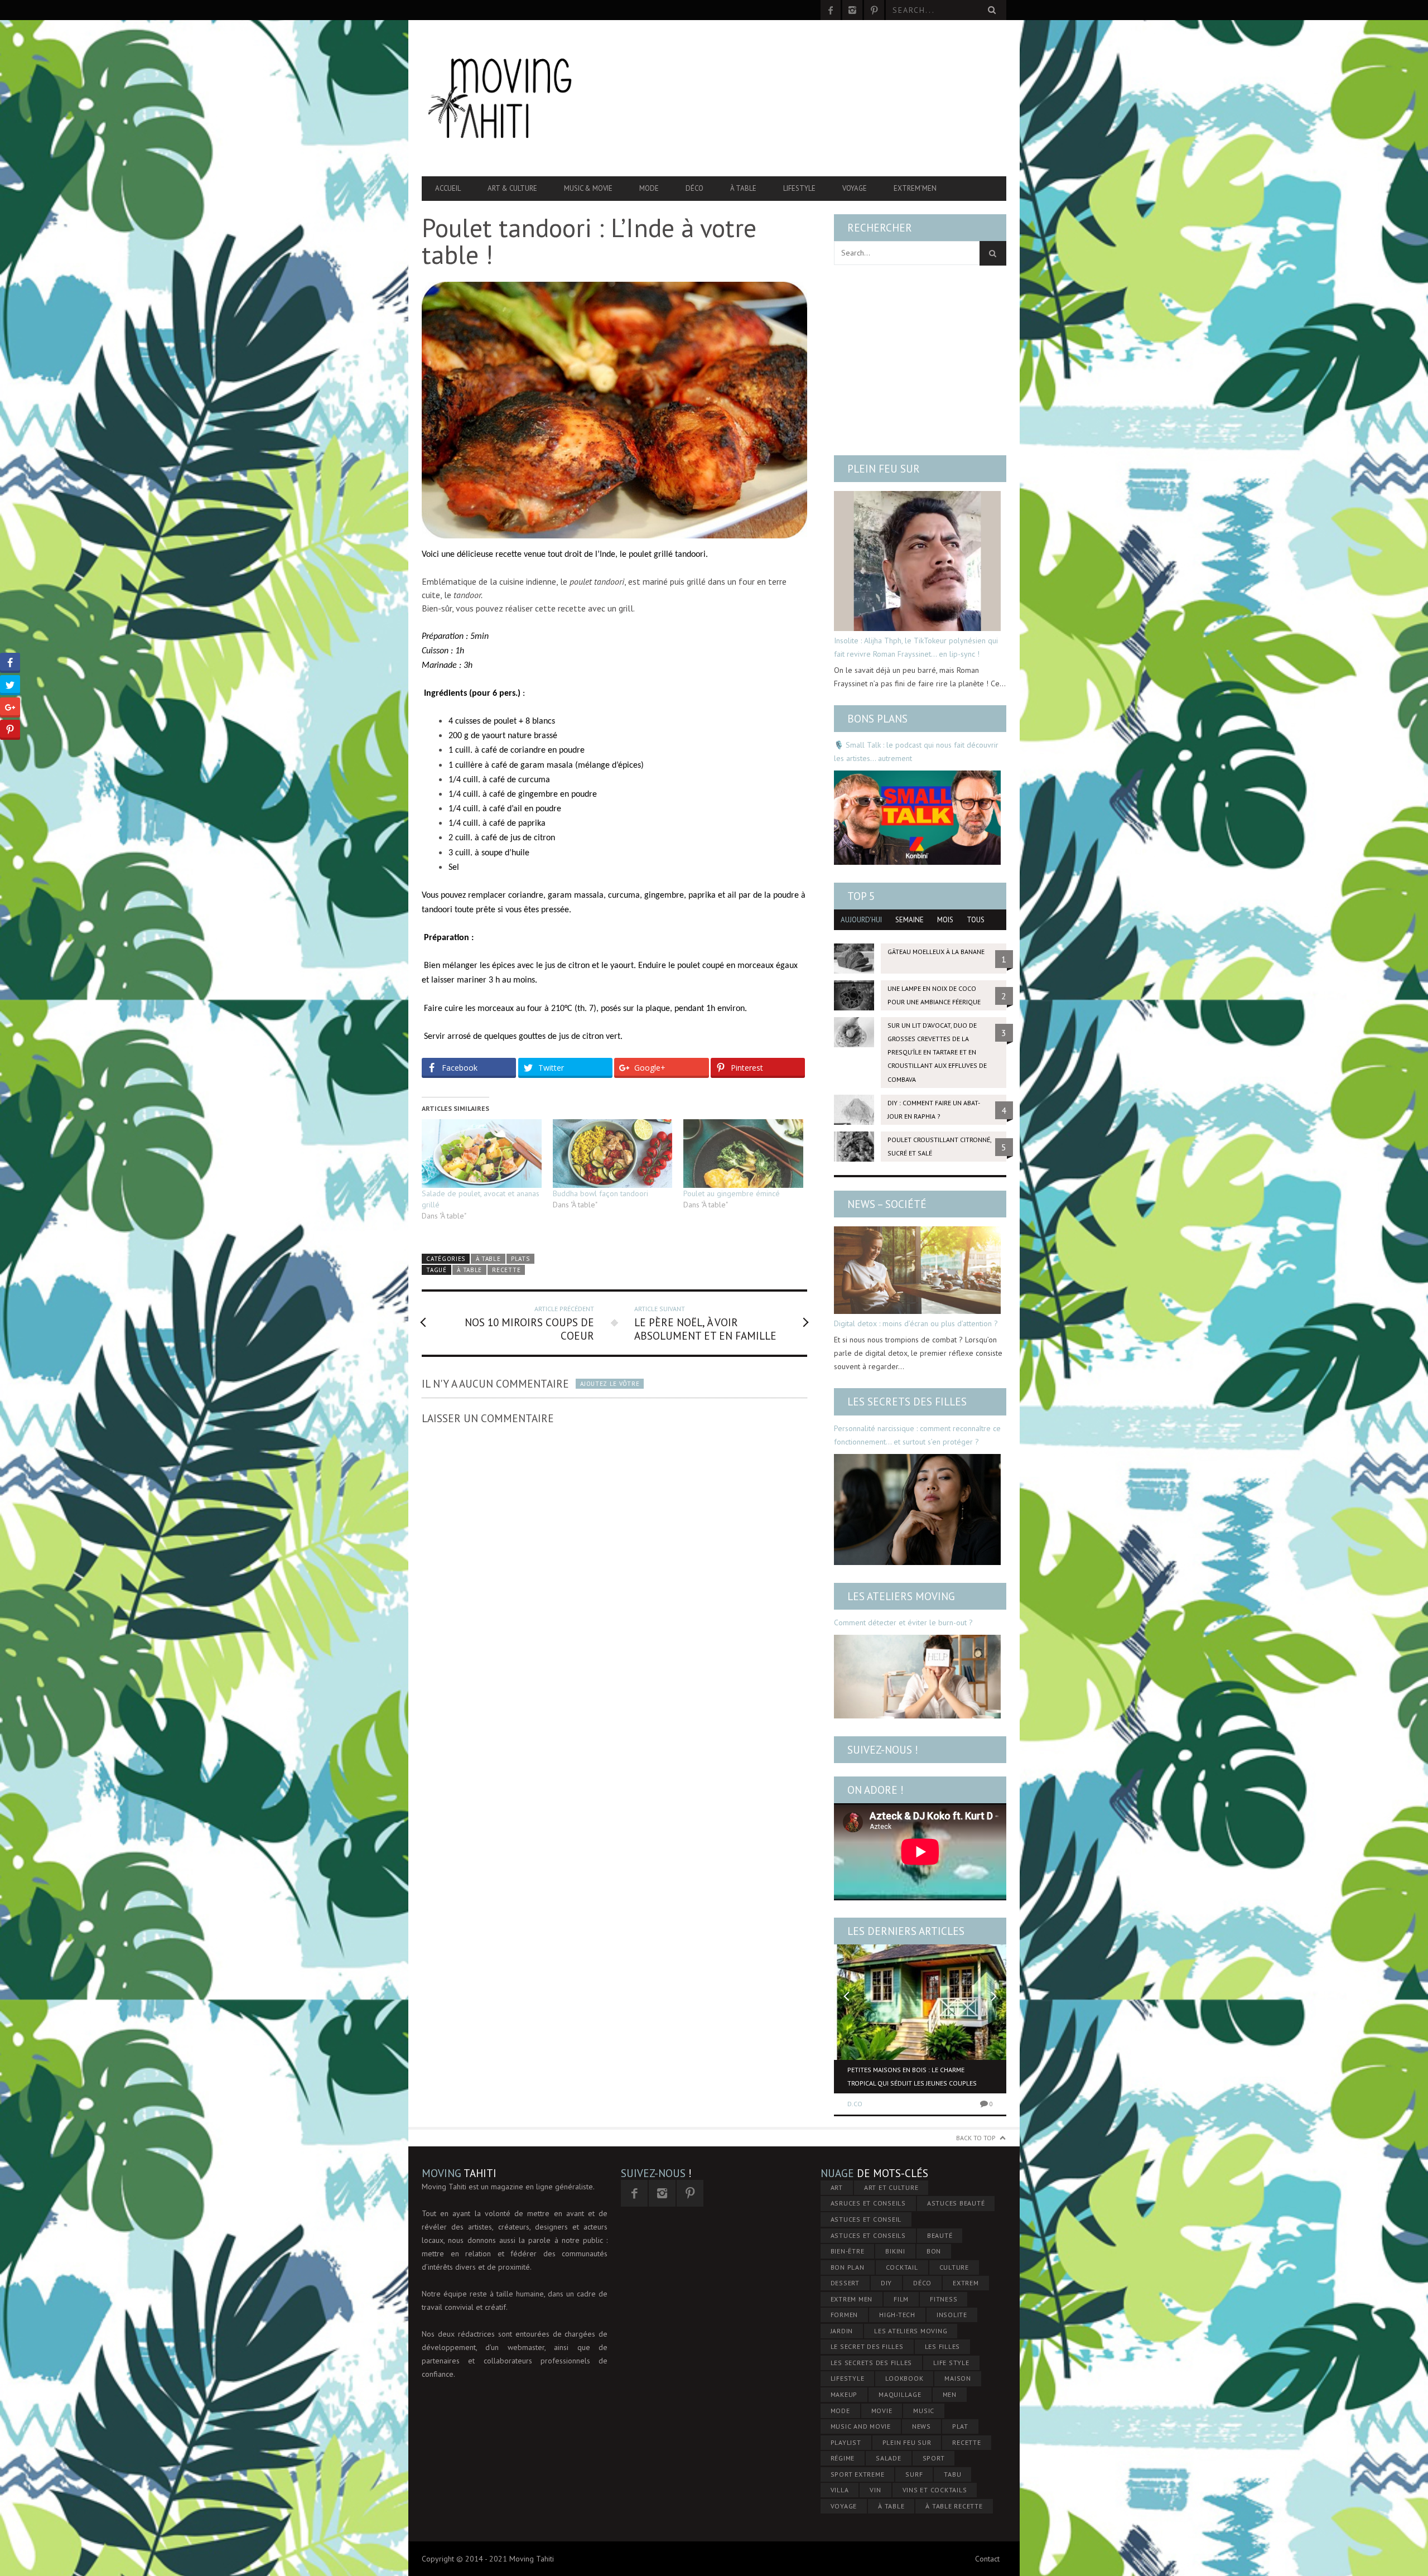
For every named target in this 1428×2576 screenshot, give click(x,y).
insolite (952, 2315)
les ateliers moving (911, 2331)
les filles (943, 2346)
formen (845, 2315)
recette (506, 1270)
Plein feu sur (884, 469)
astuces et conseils (868, 2235)
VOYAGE (844, 2506)
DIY (886, 2283)
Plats (520, 1259)
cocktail (902, 2267)
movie (882, 2411)
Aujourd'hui (861, 920)
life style (951, 2363)
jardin (842, 2331)
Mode (649, 188)
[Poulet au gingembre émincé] (743, 1154)
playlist (846, 2442)
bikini (895, 2251)
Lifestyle (799, 188)
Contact (987, 2559)
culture (954, 2267)
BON (934, 2251)
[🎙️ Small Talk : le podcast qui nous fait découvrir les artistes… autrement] (917, 817)
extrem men (852, 2299)
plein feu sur (907, 2442)
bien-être (848, 2251)
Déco (694, 188)
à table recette (954, 2506)
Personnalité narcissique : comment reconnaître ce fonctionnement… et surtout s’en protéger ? (917, 1435)
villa (840, 2490)
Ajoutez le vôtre (610, 1384)
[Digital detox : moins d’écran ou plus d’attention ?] (917, 1270)
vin (875, 2490)
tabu (952, 2474)
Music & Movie (588, 188)
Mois (945, 920)
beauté (940, 2235)
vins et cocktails (935, 2490)
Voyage (855, 188)
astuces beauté (956, 2203)
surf (914, 2474)
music (924, 2411)
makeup (844, 2394)
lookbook (904, 2378)
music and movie (861, 2426)
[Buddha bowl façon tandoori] (613, 1154)
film (901, 2299)
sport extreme (858, 2474)
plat (960, 2426)
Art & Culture (512, 188)
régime (843, 2458)
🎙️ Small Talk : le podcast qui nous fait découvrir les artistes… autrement (916, 752)
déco (922, 2283)
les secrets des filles (872, 2363)
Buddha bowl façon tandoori (600, 1193)
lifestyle (848, 2378)
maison (958, 2378)
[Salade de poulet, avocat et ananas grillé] (482, 1154)
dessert (845, 2283)
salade (889, 2458)
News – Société (887, 1204)
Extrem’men (915, 188)
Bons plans (877, 719)
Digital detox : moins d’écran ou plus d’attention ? (916, 1323)
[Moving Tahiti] (509, 98)
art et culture (891, 2187)
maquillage (900, 2394)
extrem (966, 2283)
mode (840, 2411)
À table (743, 188)
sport (934, 2458)
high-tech (897, 2315)
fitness (944, 2299)
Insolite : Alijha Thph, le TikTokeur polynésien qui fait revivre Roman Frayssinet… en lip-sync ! (916, 647)
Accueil (448, 188)
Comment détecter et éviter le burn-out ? (903, 1622)
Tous (976, 920)
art (837, 2187)
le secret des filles (867, 2346)
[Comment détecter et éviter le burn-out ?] (917, 1677)
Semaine (910, 920)
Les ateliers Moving (901, 1596)
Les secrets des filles (907, 1402)
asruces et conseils (868, 2203)
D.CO (855, 2104)
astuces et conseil (866, 2219)
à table (469, 1270)
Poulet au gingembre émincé (732, 1193)
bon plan (848, 2267)
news (922, 2426)
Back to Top (976, 2138)
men (950, 2394)
